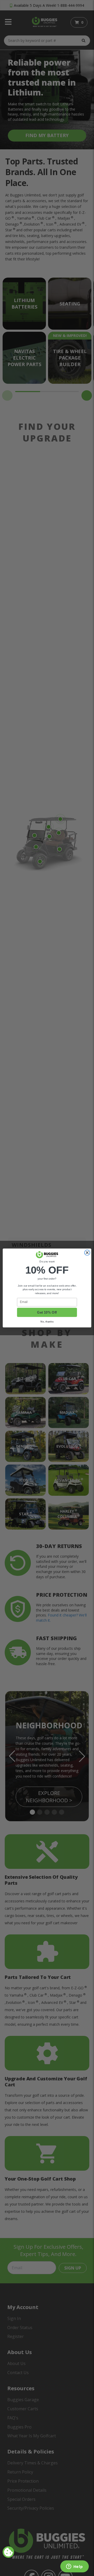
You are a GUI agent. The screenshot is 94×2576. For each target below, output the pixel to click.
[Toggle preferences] (8, 2552)
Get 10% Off (47, 1312)
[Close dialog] (87, 1253)
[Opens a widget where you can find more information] (74, 2567)
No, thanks (47, 1321)
